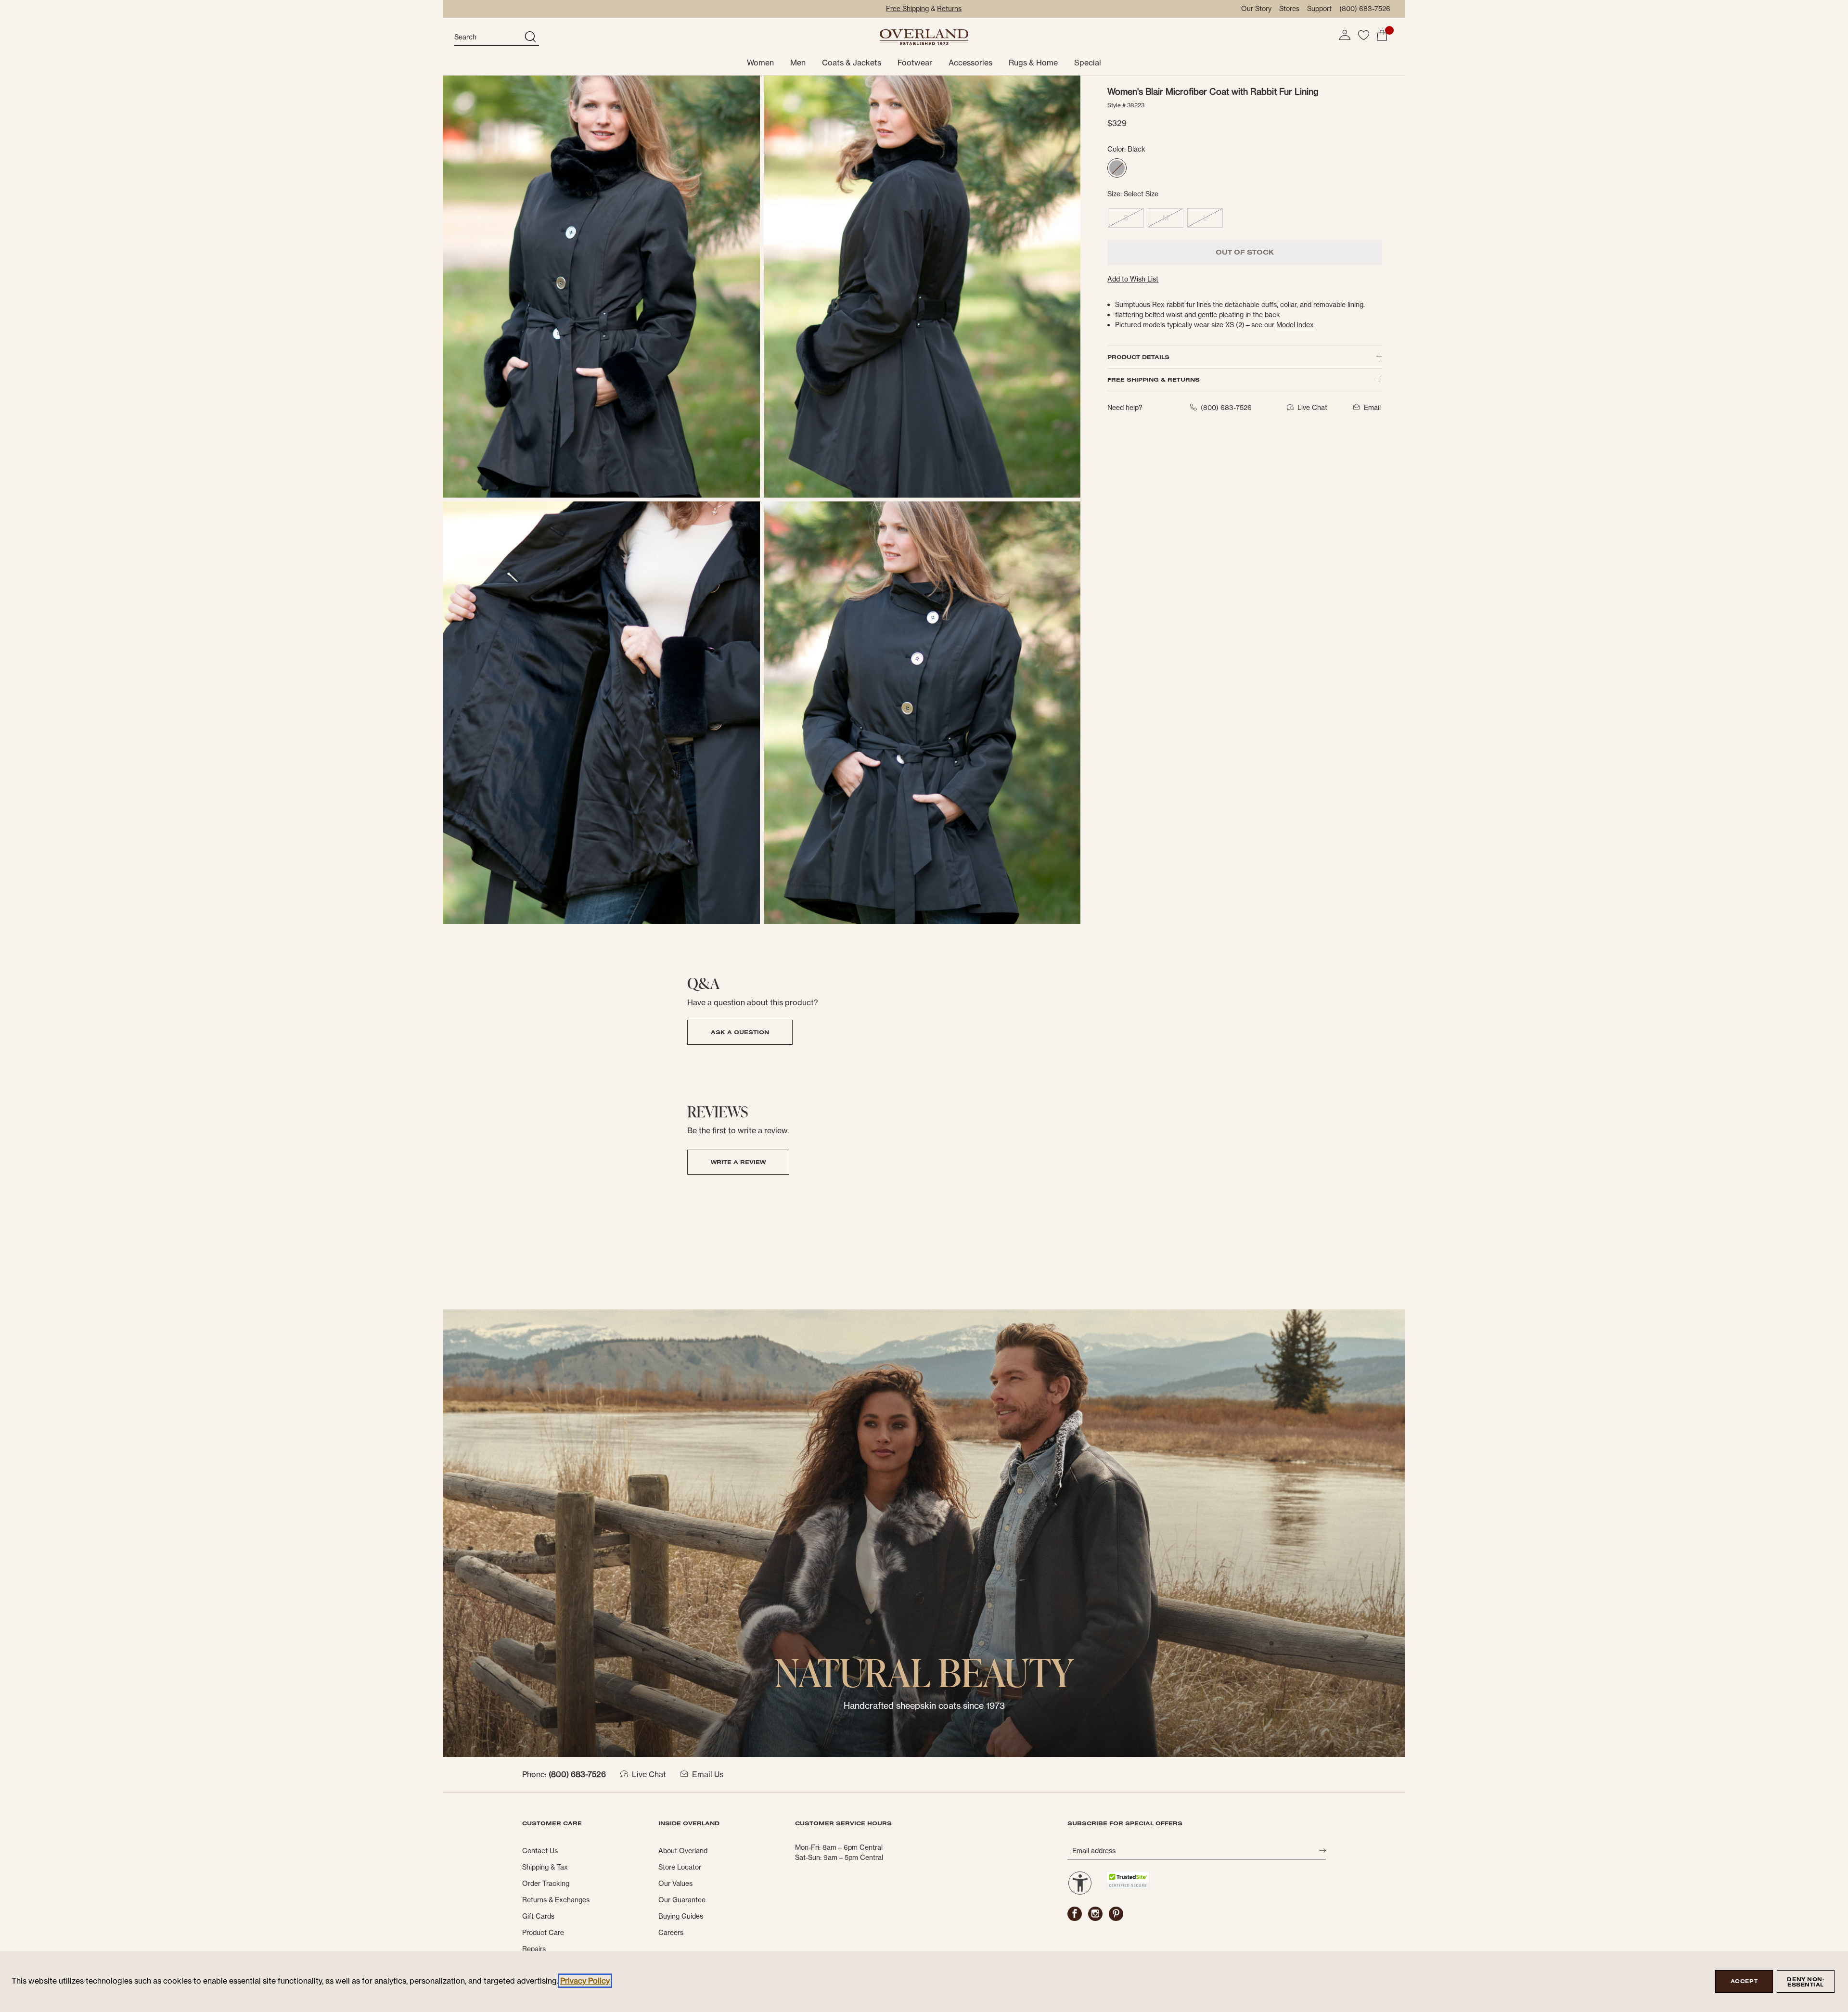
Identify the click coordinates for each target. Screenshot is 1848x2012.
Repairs (534, 1949)
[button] (1345, 35)
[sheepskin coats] (924, 1533)
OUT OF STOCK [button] (1245, 252)
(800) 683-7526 (1365, 9)
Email (1372, 408)
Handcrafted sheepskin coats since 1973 (924, 1706)
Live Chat (649, 1774)
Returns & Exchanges (556, 1900)
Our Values (675, 1884)
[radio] (1117, 168)
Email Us (708, 1774)
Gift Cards (538, 1916)
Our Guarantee (682, 1900)
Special (1088, 63)
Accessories (970, 63)
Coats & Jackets (852, 63)
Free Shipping (907, 9)
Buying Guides (681, 1916)
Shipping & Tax (545, 1867)
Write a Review (738, 1162)
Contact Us (540, 1851)
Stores (1289, 9)
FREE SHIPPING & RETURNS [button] (1154, 379)
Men (798, 63)
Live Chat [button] (1312, 408)
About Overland (683, 1851)
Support (1319, 9)
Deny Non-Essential (1805, 1982)
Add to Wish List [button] (1133, 279)
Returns (949, 9)
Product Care (543, 1933)
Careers (671, 1933)
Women (760, 63)
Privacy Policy (585, 1981)
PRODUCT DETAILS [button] (1138, 357)
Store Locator (680, 1867)
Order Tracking (546, 1884)
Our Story (1256, 9)
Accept (1744, 1981)
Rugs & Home (1033, 63)
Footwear (915, 63)
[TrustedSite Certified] (1128, 1880)
